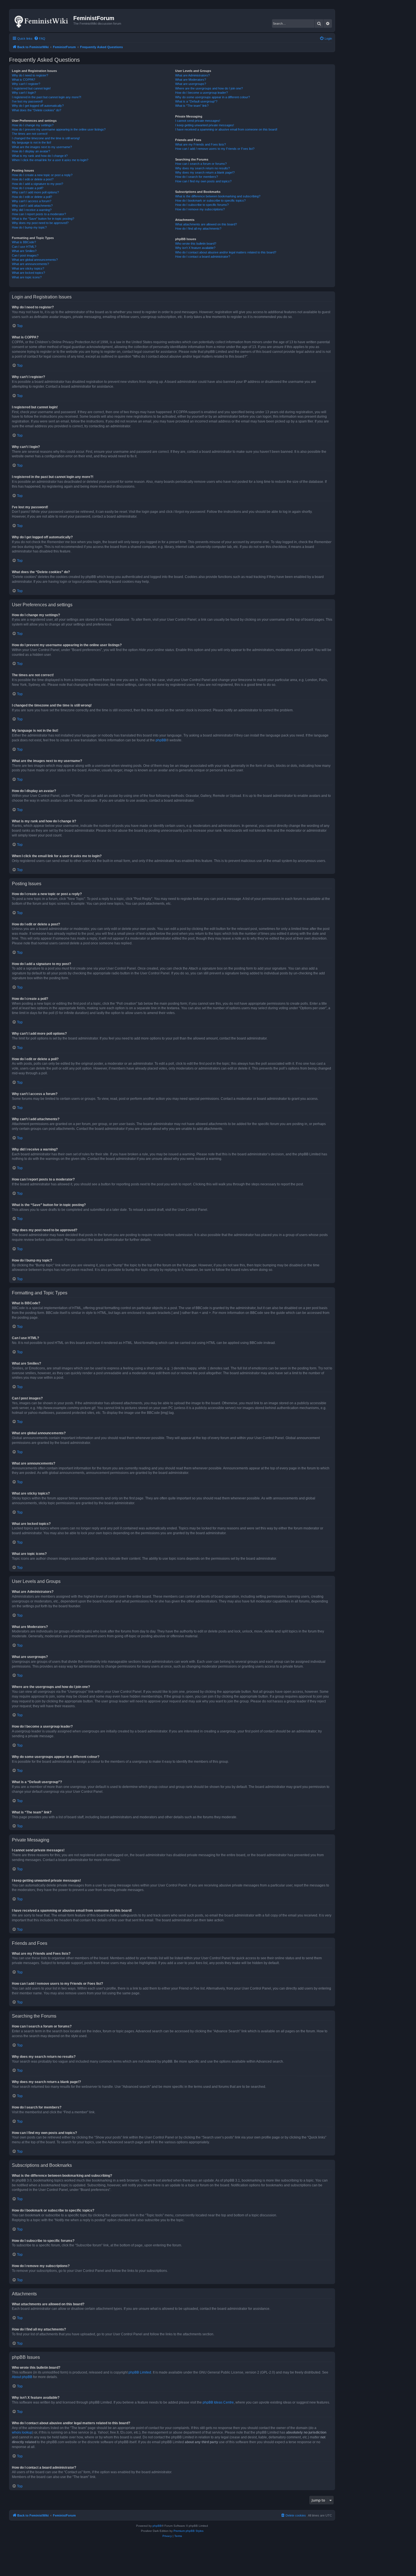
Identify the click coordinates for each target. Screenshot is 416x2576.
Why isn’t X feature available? (195, 248)
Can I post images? (25, 255)
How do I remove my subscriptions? (200, 209)
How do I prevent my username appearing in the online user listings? (59, 129)
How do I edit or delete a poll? (32, 197)
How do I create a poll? (28, 188)
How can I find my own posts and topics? (203, 181)
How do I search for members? (197, 177)
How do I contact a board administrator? (203, 257)
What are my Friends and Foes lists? (201, 144)
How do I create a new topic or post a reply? (42, 175)
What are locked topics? (28, 273)
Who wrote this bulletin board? (196, 244)
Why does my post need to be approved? (40, 223)
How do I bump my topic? (29, 227)
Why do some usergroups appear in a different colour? (213, 97)
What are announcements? (30, 264)
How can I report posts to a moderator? (39, 214)
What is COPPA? (23, 80)
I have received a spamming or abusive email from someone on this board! (226, 129)
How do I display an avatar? (31, 151)
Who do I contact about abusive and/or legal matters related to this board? (226, 252)
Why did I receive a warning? (32, 210)
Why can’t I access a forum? (32, 201)
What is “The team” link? (192, 106)
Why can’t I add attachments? (32, 206)
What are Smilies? (24, 251)
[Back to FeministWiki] (42, 20)
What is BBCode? (24, 242)
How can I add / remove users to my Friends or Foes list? (215, 149)
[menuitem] (40, 39)
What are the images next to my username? (42, 147)
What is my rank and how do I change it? (40, 156)
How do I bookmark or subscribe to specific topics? (210, 200)
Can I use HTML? (24, 247)
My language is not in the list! (32, 142)
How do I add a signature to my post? (37, 184)
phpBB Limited (140, 2372)
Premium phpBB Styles (188, 2531)
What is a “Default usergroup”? (196, 101)
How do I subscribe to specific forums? (202, 205)
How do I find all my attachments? (198, 229)
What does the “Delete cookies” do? (37, 110)
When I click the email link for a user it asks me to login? (50, 160)
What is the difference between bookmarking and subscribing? (218, 196)
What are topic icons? (27, 277)
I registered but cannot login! (31, 88)
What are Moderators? (191, 80)
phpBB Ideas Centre (218, 2402)
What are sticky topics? (28, 268)
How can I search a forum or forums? (201, 164)
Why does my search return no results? (202, 168)
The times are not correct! (30, 134)
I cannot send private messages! (198, 121)
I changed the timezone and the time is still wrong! (46, 138)
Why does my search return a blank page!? (205, 172)
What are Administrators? (192, 75)
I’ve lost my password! (27, 101)
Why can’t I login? (24, 93)
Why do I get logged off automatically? (38, 106)
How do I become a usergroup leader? (201, 93)
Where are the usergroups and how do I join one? (209, 88)
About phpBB (22, 2377)
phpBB (161, 740)
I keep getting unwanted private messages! (205, 125)
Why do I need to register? (30, 75)
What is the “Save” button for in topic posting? (43, 219)
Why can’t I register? (26, 84)
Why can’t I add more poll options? (35, 192)
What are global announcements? (35, 260)
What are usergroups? (191, 84)
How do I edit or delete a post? (33, 179)
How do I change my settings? (33, 125)
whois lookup (22, 2432)
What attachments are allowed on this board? (206, 224)
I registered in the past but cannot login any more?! (47, 97)
